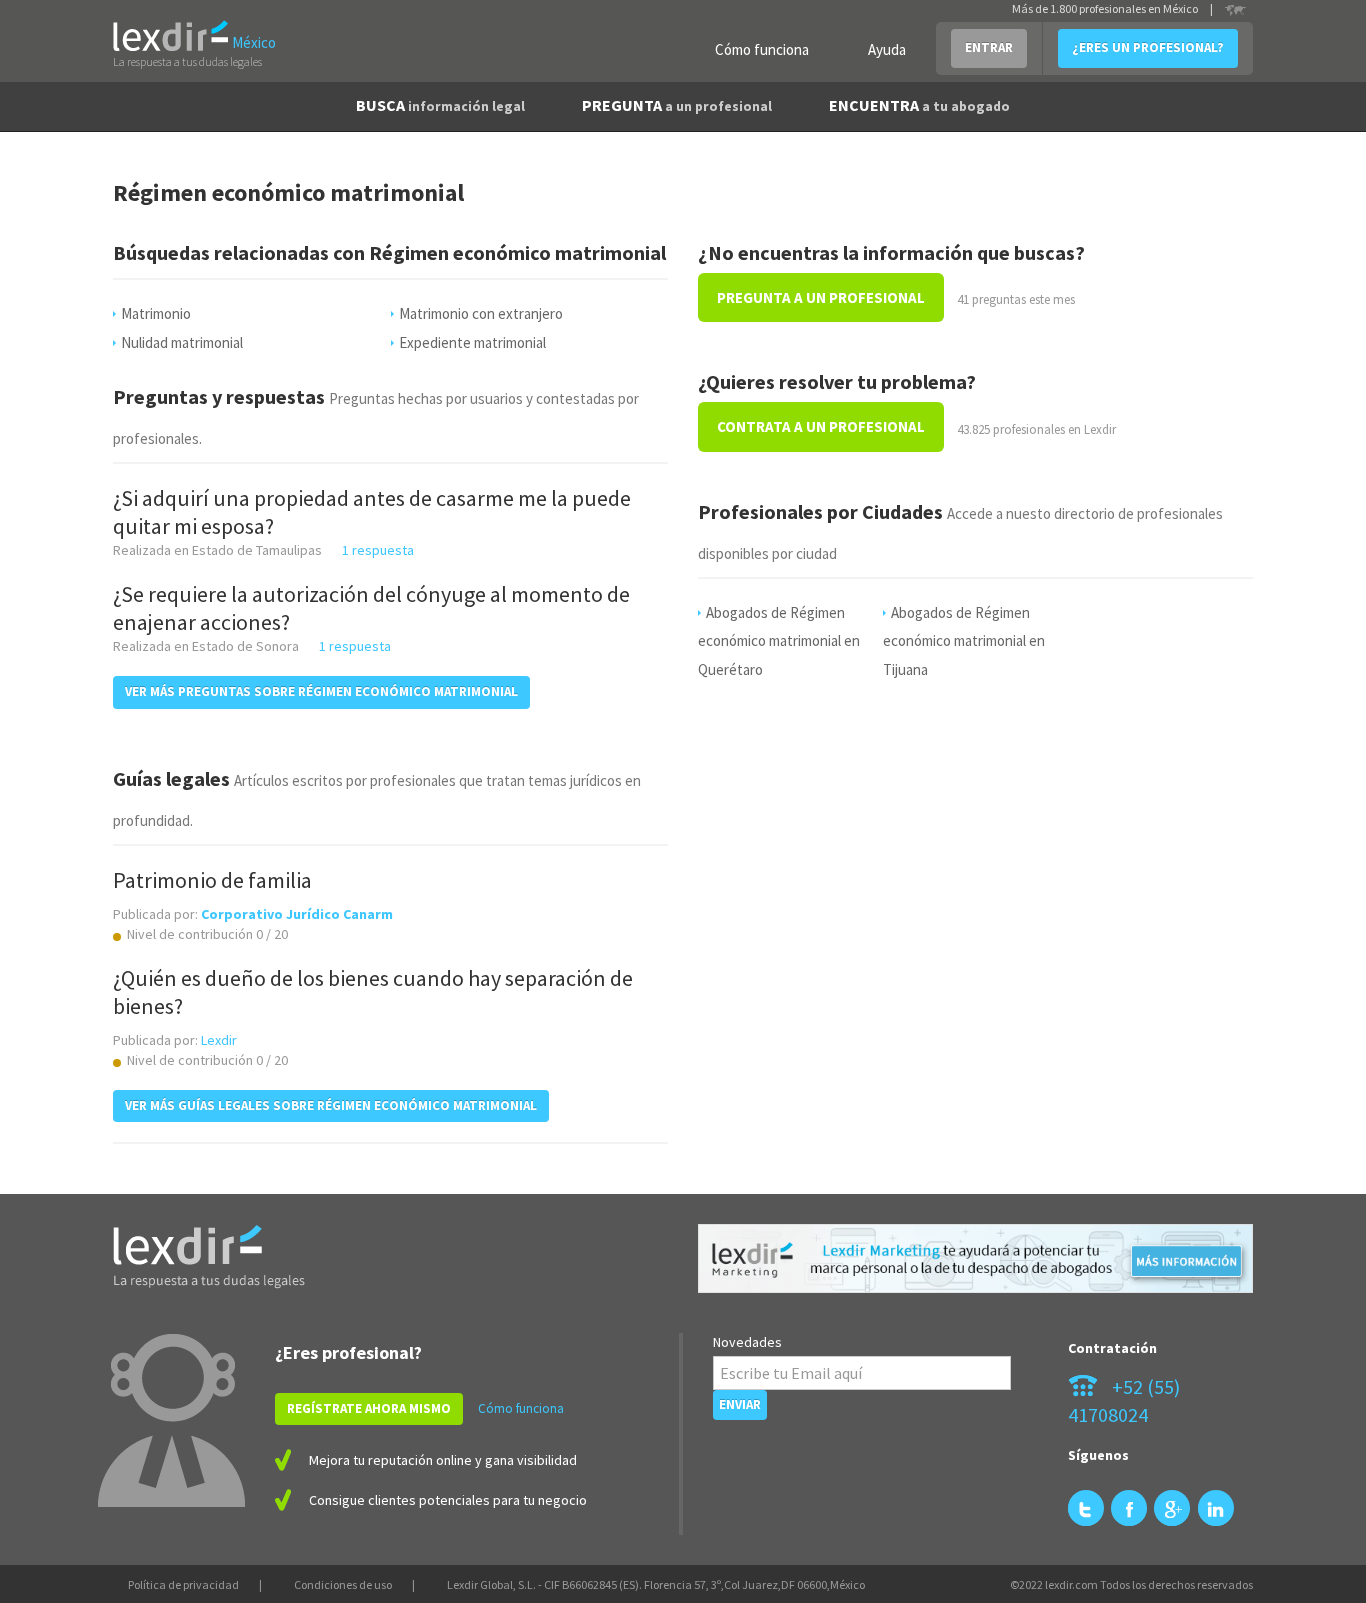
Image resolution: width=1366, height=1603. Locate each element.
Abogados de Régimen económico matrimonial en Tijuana (964, 641)
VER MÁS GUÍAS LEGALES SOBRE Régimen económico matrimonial (331, 1105)
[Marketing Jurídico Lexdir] (975, 1258)
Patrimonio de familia (212, 880)
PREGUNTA (677, 105)
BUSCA (440, 105)
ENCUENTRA (919, 105)
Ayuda (887, 49)
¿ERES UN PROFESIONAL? (1148, 47)
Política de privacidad (183, 1584)
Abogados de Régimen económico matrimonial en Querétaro (779, 641)
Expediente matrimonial (472, 342)
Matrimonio (156, 313)
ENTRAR (989, 47)
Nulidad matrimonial (182, 342)
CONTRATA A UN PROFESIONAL (821, 426)
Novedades (747, 1342)
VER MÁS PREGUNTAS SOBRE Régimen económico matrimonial (321, 691)
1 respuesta (378, 550)
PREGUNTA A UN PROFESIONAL (821, 297)
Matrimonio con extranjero (481, 313)
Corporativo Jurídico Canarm (297, 914)
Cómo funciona (762, 49)
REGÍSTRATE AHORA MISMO (369, 1408)
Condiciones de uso (343, 1584)
